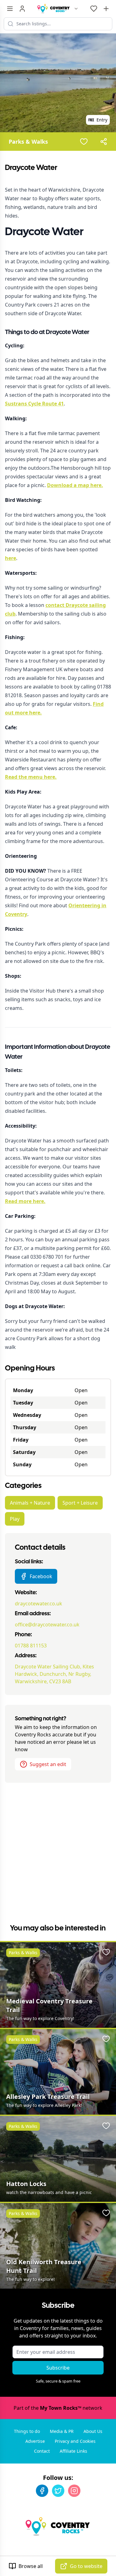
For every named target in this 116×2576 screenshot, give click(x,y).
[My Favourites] (94, 9)
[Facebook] (42, 2491)
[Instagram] (74, 2491)
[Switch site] (76, 9)
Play (15, 1519)
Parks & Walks (28, 142)
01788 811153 (31, 1646)
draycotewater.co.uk (39, 1604)
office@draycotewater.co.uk (47, 1625)
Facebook (41, 1576)
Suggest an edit (48, 1764)
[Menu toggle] (10, 9)
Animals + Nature (30, 1503)
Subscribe (58, 2368)
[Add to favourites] (84, 142)
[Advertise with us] (106, 9)
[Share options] (104, 142)
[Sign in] (22, 9)
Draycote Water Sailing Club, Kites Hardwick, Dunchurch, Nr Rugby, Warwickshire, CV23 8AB (54, 1674)
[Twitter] (58, 2491)
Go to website (86, 2566)
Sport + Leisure (80, 1503)
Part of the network (58, 2408)
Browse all (31, 2566)
